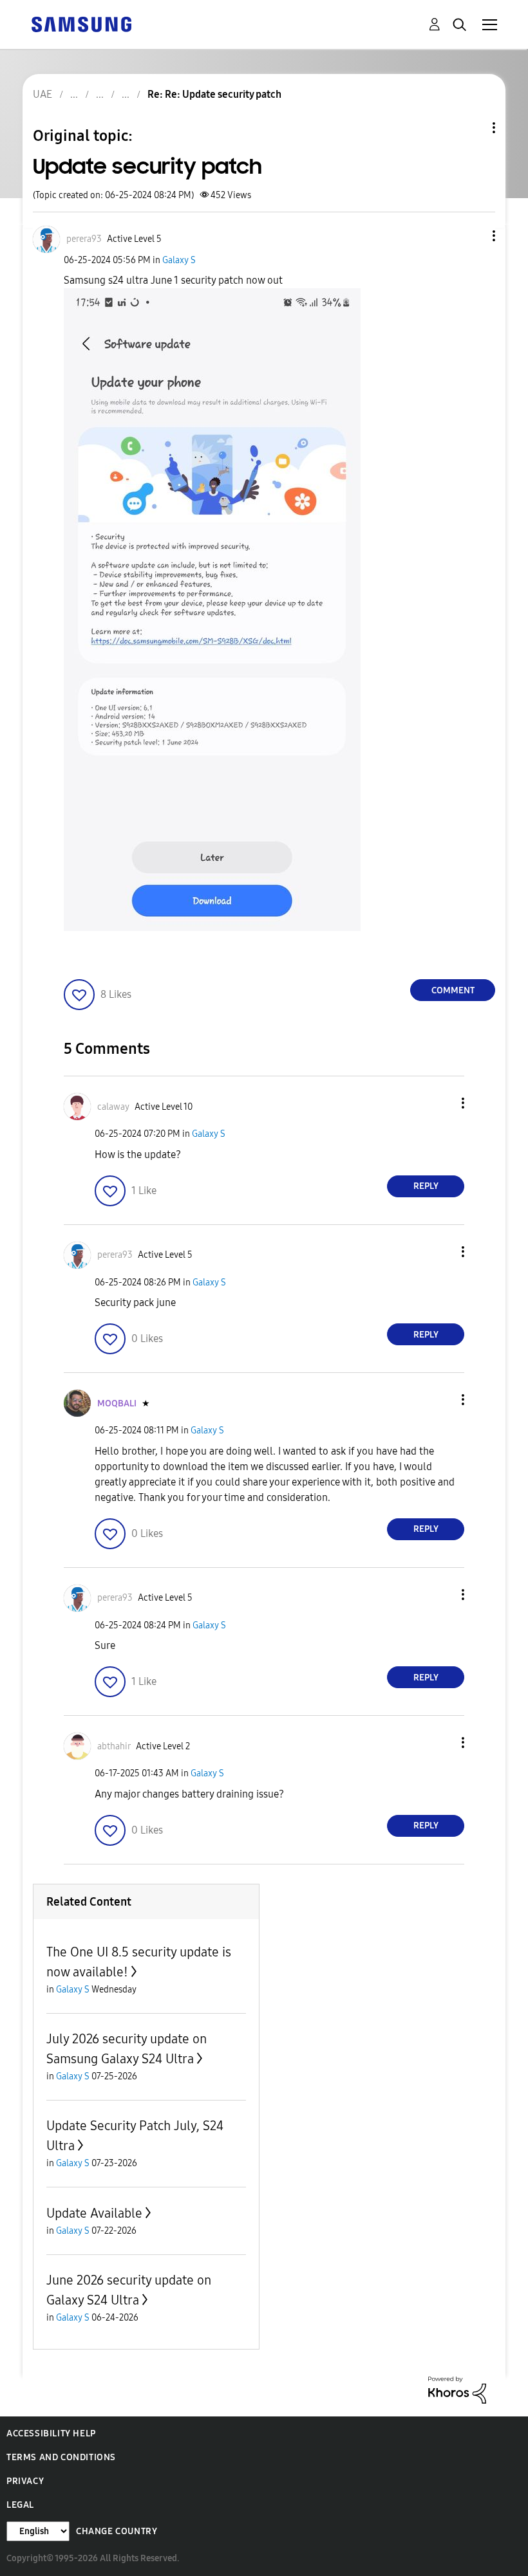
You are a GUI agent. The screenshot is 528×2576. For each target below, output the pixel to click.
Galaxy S (179, 260)
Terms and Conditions (61, 2457)
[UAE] (81, 23)
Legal (20, 2505)
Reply (426, 1186)
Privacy (25, 2481)
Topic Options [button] (472, 128)
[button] (473, 236)
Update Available (94, 2213)
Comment (453, 990)
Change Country (117, 2531)
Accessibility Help (51, 2433)
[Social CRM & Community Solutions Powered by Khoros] (457, 2389)
